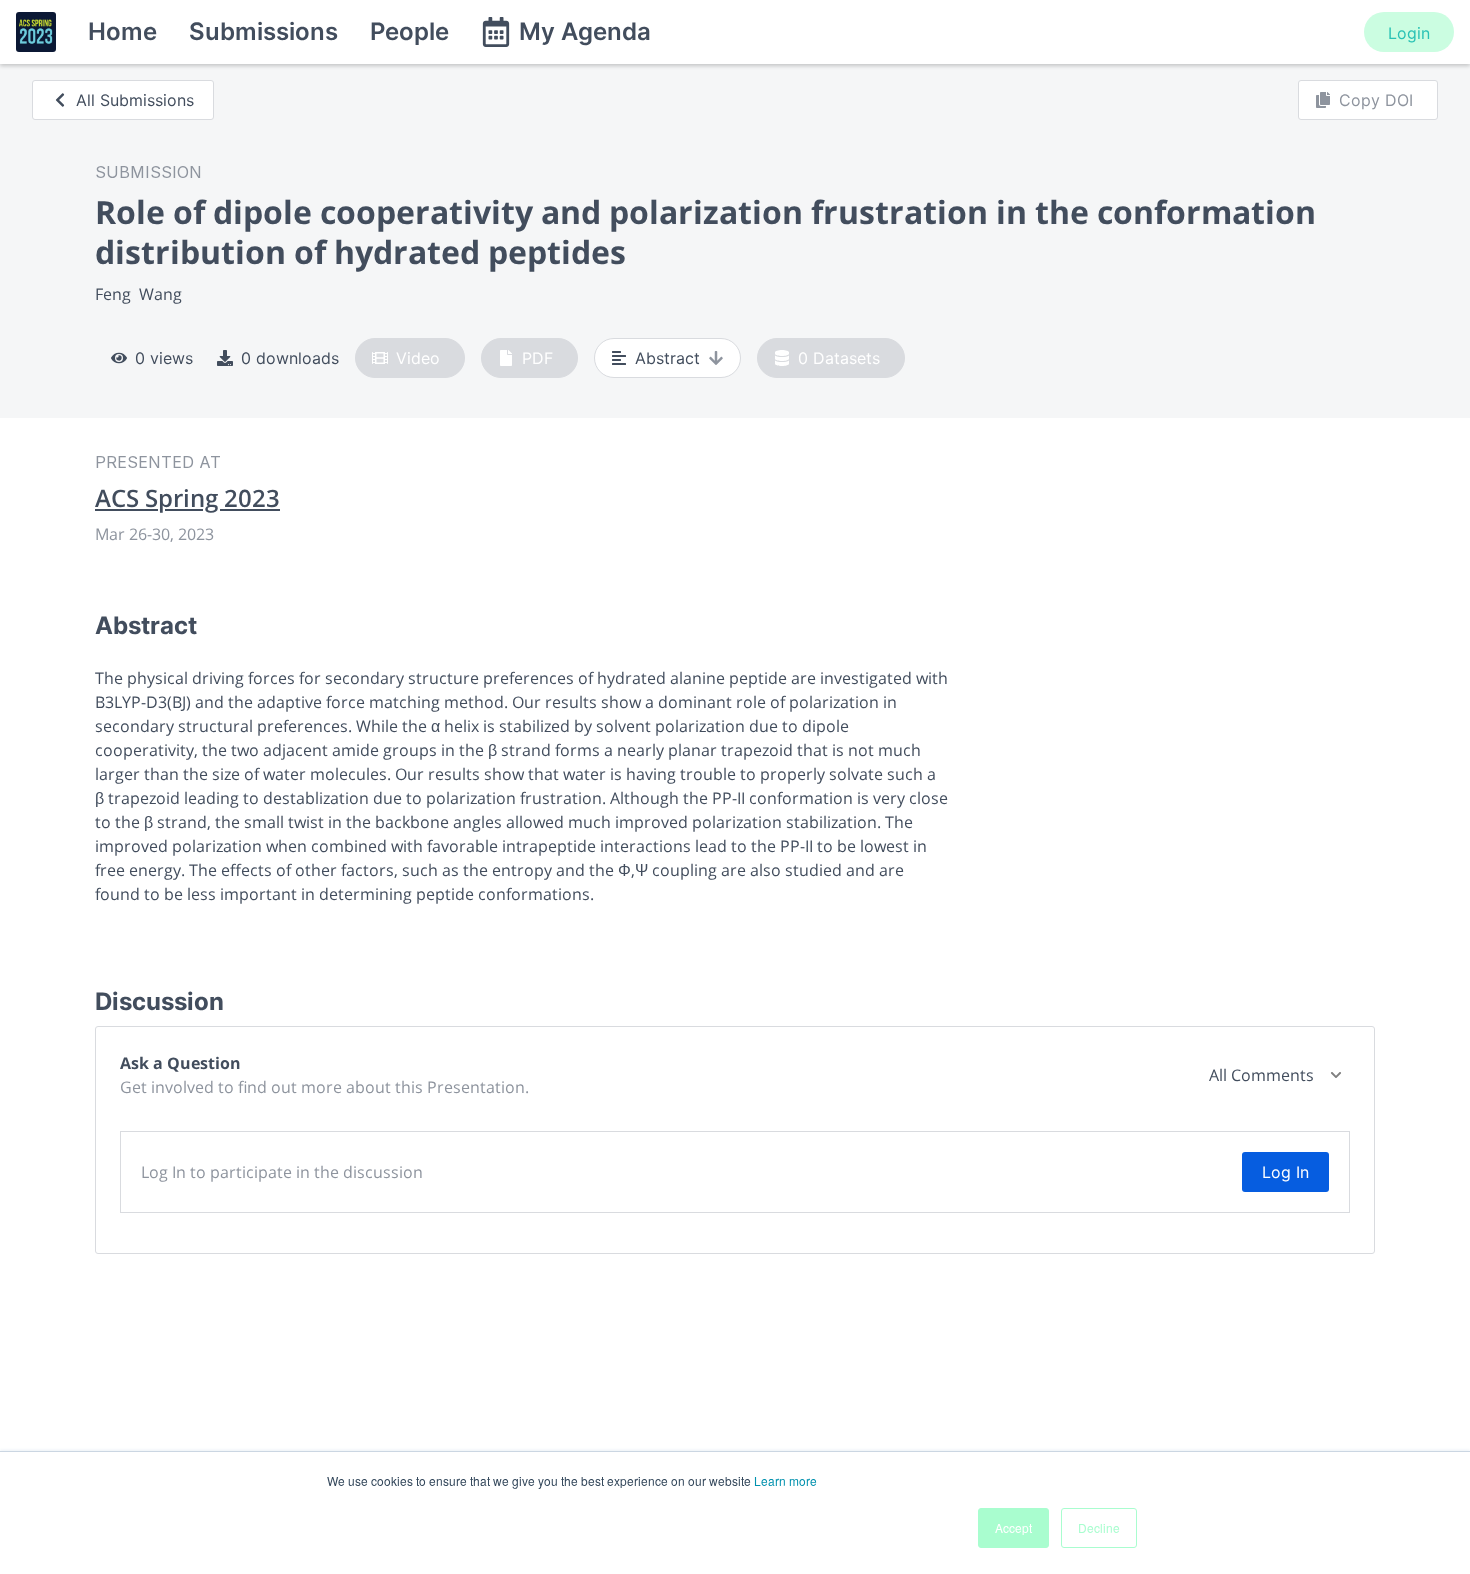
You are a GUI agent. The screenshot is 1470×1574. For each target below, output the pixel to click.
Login (1409, 33)
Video (418, 358)
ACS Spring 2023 (187, 498)
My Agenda (585, 31)
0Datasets (839, 358)
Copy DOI (1376, 100)
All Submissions (135, 100)
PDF (537, 358)
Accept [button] (1013, 1527)
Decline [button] (1099, 1527)
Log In (1285, 1172)
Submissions (263, 31)
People (409, 31)
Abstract (667, 358)
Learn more (785, 1480)
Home (122, 31)
